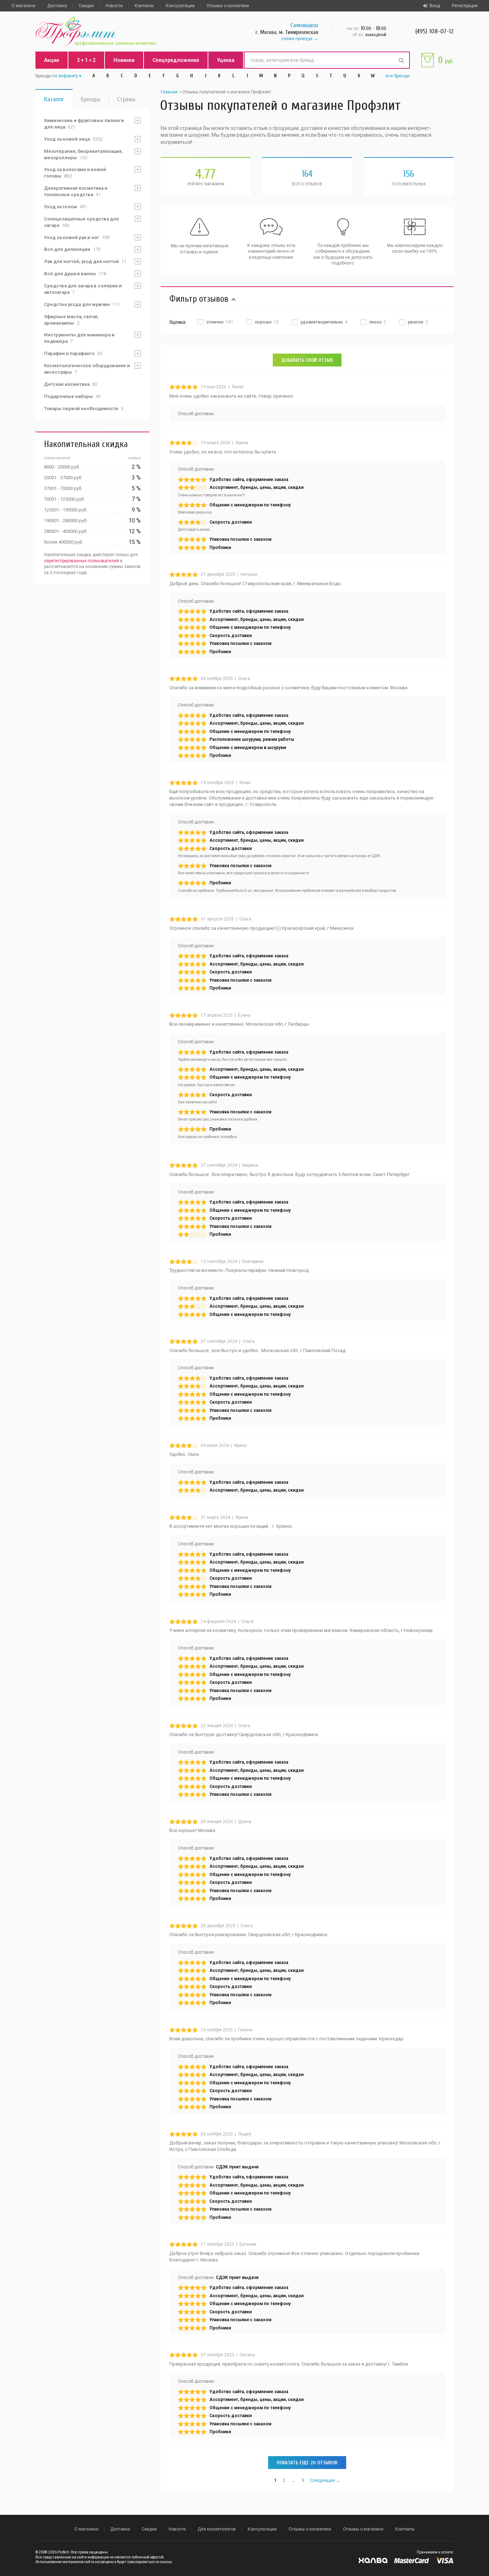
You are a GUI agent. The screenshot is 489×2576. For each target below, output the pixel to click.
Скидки (86, 6)
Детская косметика (71, 384)
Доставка (57, 6)
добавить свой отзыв (307, 360)
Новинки (124, 60)
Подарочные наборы (72, 396)
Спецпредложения (176, 60)
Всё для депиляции (72, 249)
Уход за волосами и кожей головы (75, 173)
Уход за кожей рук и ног (77, 237)
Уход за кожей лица (73, 139)
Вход (435, 6)
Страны (126, 99)
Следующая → (325, 2480)
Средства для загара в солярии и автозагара (83, 289)
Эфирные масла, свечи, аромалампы (71, 320)
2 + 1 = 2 (86, 60)
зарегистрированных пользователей (81, 561)
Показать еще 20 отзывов (307, 2463)
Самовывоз (304, 25)
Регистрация (465, 6)
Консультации (180, 6)
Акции (52, 60)
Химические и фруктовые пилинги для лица (84, 124)
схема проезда (297, 39)
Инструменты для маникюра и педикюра (79, 338)
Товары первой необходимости (84, 409)
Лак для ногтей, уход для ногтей (85, 261)
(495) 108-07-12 (434, 31)
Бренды (91, 99)
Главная (169, 92)
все (398, 76)
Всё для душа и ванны (75, 274)
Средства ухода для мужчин (82, 304)
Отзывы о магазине (363, 2529)
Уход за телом (66, 207)
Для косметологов (217, 2529)
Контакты (144, 6)
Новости (114, 6)
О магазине (23, 6)
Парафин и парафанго (73, 353)
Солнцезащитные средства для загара (81, 222)
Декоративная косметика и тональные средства (76, 191)
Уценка (226, 60)
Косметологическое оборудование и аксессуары (87, 369)
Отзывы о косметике (228, 6)
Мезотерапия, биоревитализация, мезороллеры (83, 154)
